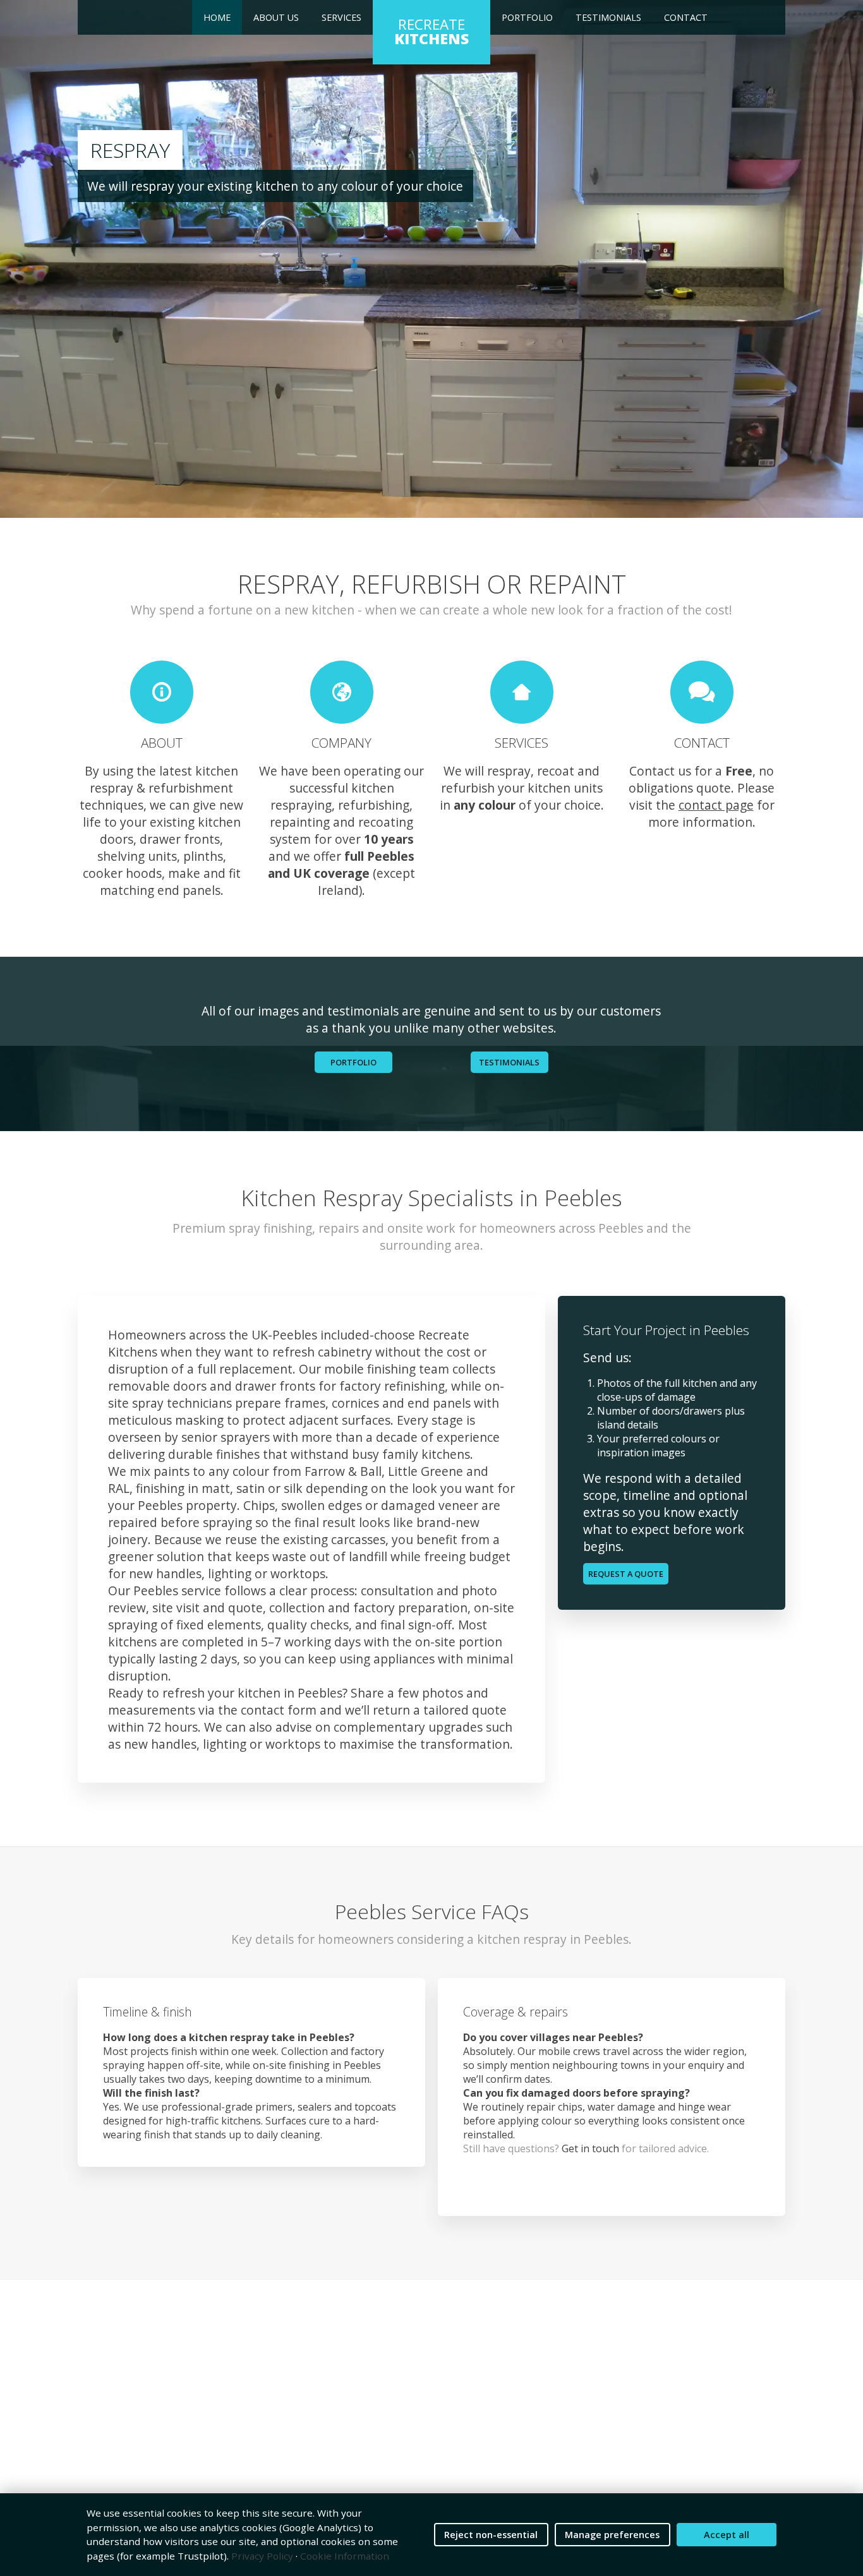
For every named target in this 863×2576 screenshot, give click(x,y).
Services (341, 17)
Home (217, 17)
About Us (276, 17)
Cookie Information (345, 2556)
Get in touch (590, 2148)
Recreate (431, 32)
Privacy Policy (262, 2556)
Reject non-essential (491, 2535)
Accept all (727, 2535)
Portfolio (527, 17)
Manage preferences (612, 2535)
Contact (686, 17)
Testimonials (608, 17)
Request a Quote (626, 1574)
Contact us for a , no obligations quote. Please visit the (702, 788)
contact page (716, 805)
